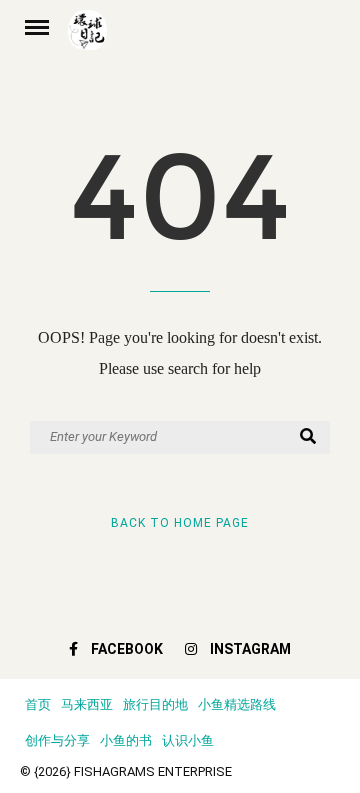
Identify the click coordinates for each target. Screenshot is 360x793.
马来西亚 (87, 704)
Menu (44, 26)
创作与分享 (57, 740)
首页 (38, 704)
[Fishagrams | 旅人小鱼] (204, 36)
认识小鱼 (188, 740)
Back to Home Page (180, 523)
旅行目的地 (155, 704)
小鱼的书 (126, 740)
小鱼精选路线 (237, 704)
